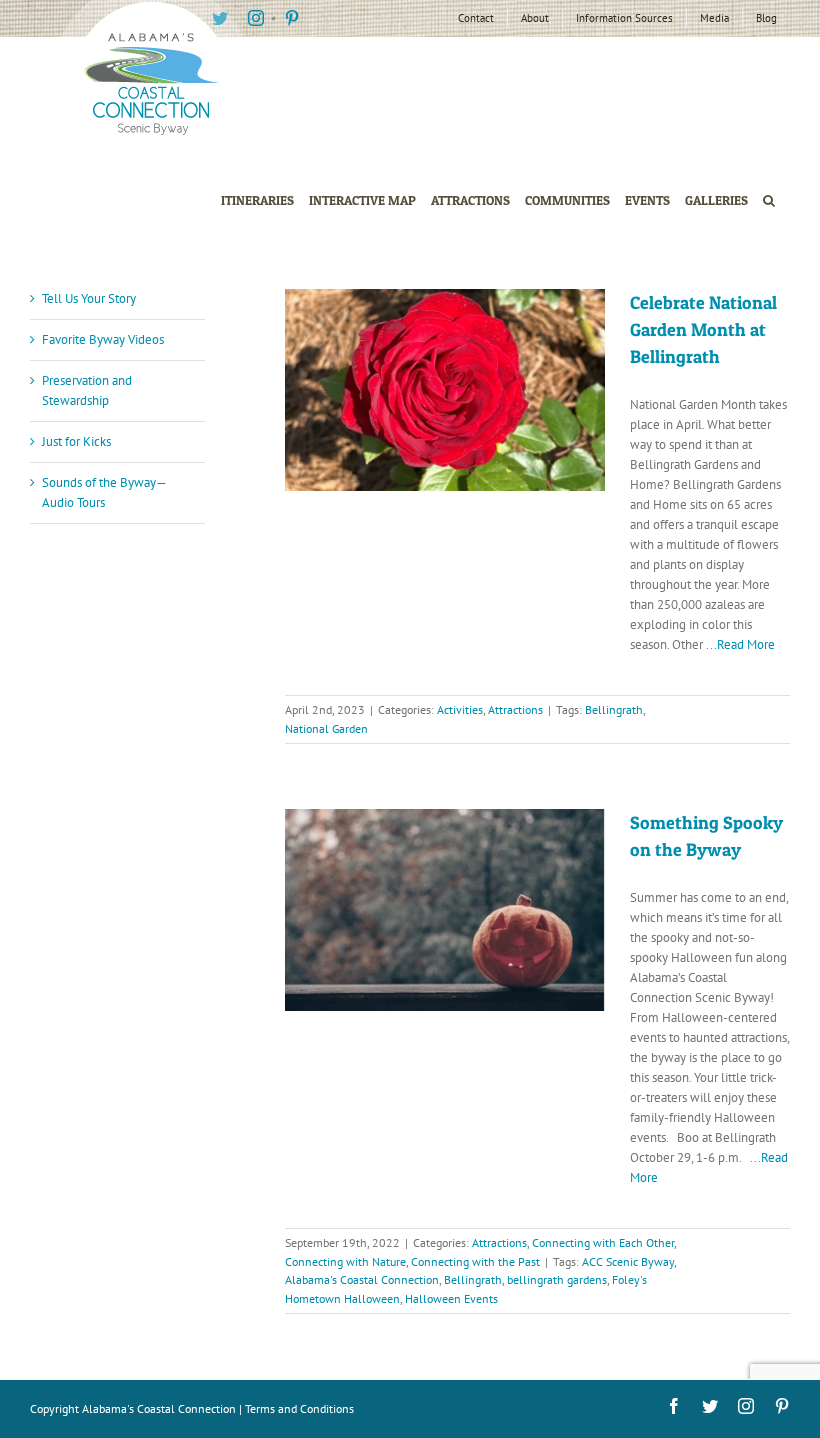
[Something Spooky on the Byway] (445, 910)
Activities (460, 709)
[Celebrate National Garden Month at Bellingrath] (445, 390)
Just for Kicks (76, 441)
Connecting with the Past (475, 1261)
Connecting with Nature (345, 1261)
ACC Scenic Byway (628, 1261)
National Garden (326, 728)
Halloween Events (451, 1298)
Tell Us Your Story (89, 298)
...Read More (740, 644)
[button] (769, 200)
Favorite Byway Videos (103, 339)
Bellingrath (614, 709)
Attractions (515, 709)
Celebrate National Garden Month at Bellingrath (703, 329)
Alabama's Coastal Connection (362, 1279)
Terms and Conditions (299, 1408)
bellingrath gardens (557, 1279)
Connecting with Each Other (603, 1242)
